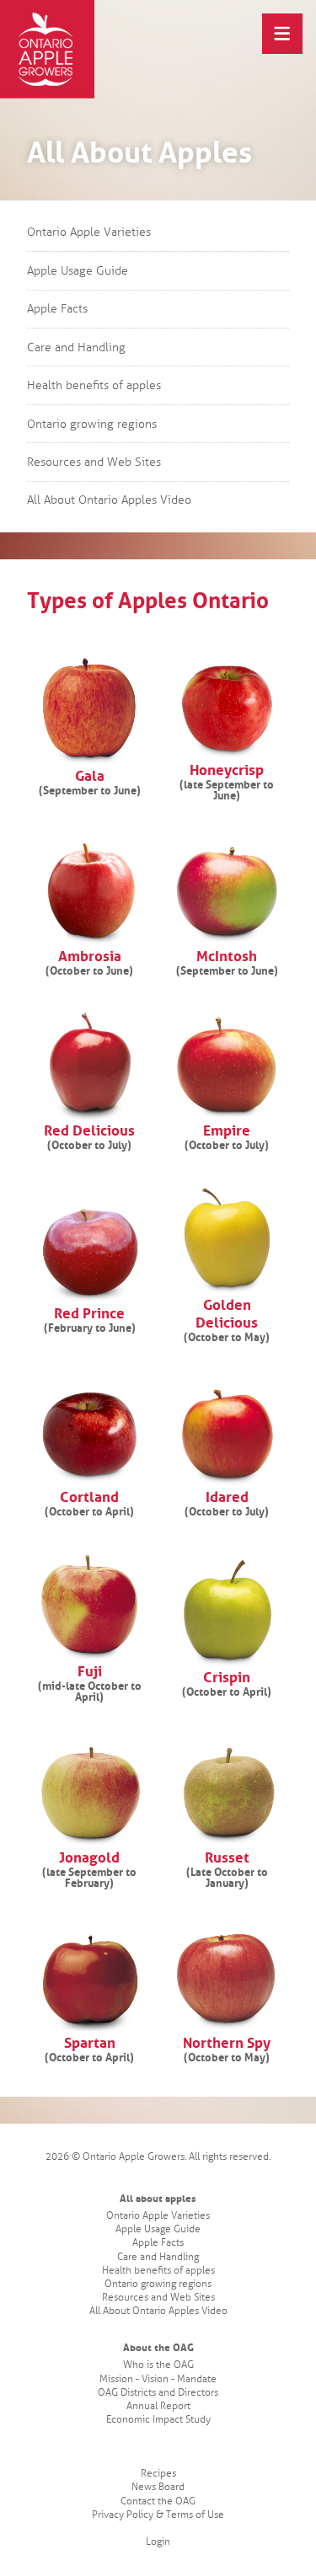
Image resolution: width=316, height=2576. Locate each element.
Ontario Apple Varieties (89, 232)
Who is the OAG (158, 2365)
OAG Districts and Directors (158, 2393)
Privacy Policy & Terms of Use (158, 2515)
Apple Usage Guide (78, 271)
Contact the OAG (158, 2501)
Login (158, 2542)
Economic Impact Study (158, 2420)
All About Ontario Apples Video (109, 500)
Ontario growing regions (92, 424)
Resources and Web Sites (94, 462)
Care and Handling (76, 347)
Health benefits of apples (94, 385)
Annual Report (158, 2406)
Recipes (158, 2474)
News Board (158, 2487)
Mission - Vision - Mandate (158, 2379)
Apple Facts (57, 309)
